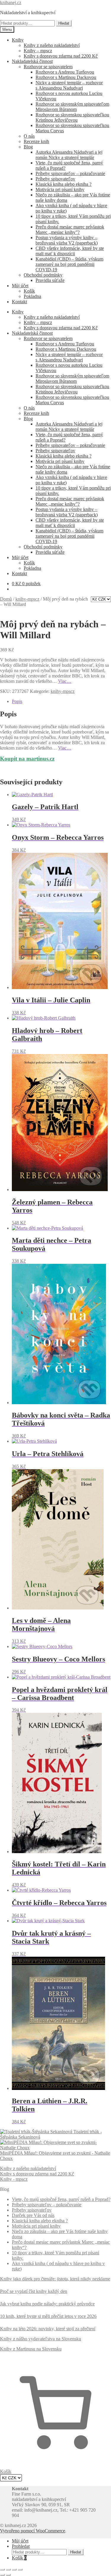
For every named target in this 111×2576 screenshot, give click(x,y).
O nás (29, 136)
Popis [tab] (17, 701)
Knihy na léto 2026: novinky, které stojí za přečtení (48, 2329)
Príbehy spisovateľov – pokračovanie (70, 173)
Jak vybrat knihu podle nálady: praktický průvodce (47, 2304)
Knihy (18, 40)
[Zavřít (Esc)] (20, 2569)
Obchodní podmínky (43, 275)
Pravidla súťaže (50, 280)
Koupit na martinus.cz (27, 759)
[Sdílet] (14, 2569)
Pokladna (32, 296)
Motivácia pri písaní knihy (60, 189)
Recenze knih (36, 141)
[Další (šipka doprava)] (8, 2575)
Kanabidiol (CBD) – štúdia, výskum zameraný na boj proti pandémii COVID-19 (69, 264)
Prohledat (21, 2546)
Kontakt (19, 302)
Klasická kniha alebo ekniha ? (63, 184)
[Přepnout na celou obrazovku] (8, 2569)
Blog (28, 147)
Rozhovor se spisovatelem (48, 67)
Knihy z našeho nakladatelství (52, 45)
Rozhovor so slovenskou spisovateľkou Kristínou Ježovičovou (72, 117)
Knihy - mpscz (14, 2179)
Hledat (64, 23)
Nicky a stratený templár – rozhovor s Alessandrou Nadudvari (69, 85)
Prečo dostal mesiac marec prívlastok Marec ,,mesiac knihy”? (70, 230)
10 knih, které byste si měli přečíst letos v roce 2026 (48, 2316)
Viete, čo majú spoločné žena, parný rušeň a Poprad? (61, 2199)
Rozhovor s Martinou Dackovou (66, 77)
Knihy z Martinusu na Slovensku (31, 2349)
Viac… (65, 681)
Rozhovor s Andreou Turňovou (65, 72)
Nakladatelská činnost (32, 61)
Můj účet (20, 286)
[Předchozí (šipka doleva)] (2, 2575)
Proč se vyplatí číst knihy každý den (34, 2291)
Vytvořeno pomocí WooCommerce (33, 2531)
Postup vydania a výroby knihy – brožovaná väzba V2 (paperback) (67, 240)
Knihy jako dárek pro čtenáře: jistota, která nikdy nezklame (55, 2279)
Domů (6, 599)
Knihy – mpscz (38, 51)
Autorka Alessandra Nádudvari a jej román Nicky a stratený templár (69, 155)
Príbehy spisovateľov (55, 179)
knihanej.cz (11, 3)
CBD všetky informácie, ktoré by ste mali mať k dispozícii (70, 251)
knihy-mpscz (27, 599)
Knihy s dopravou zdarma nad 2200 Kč (61, 56)
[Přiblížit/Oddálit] (2, 2569)
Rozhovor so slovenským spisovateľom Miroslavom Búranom (72, 107)
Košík (29, 291)
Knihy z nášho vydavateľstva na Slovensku (41, 2339)
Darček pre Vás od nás (33, 2215)
